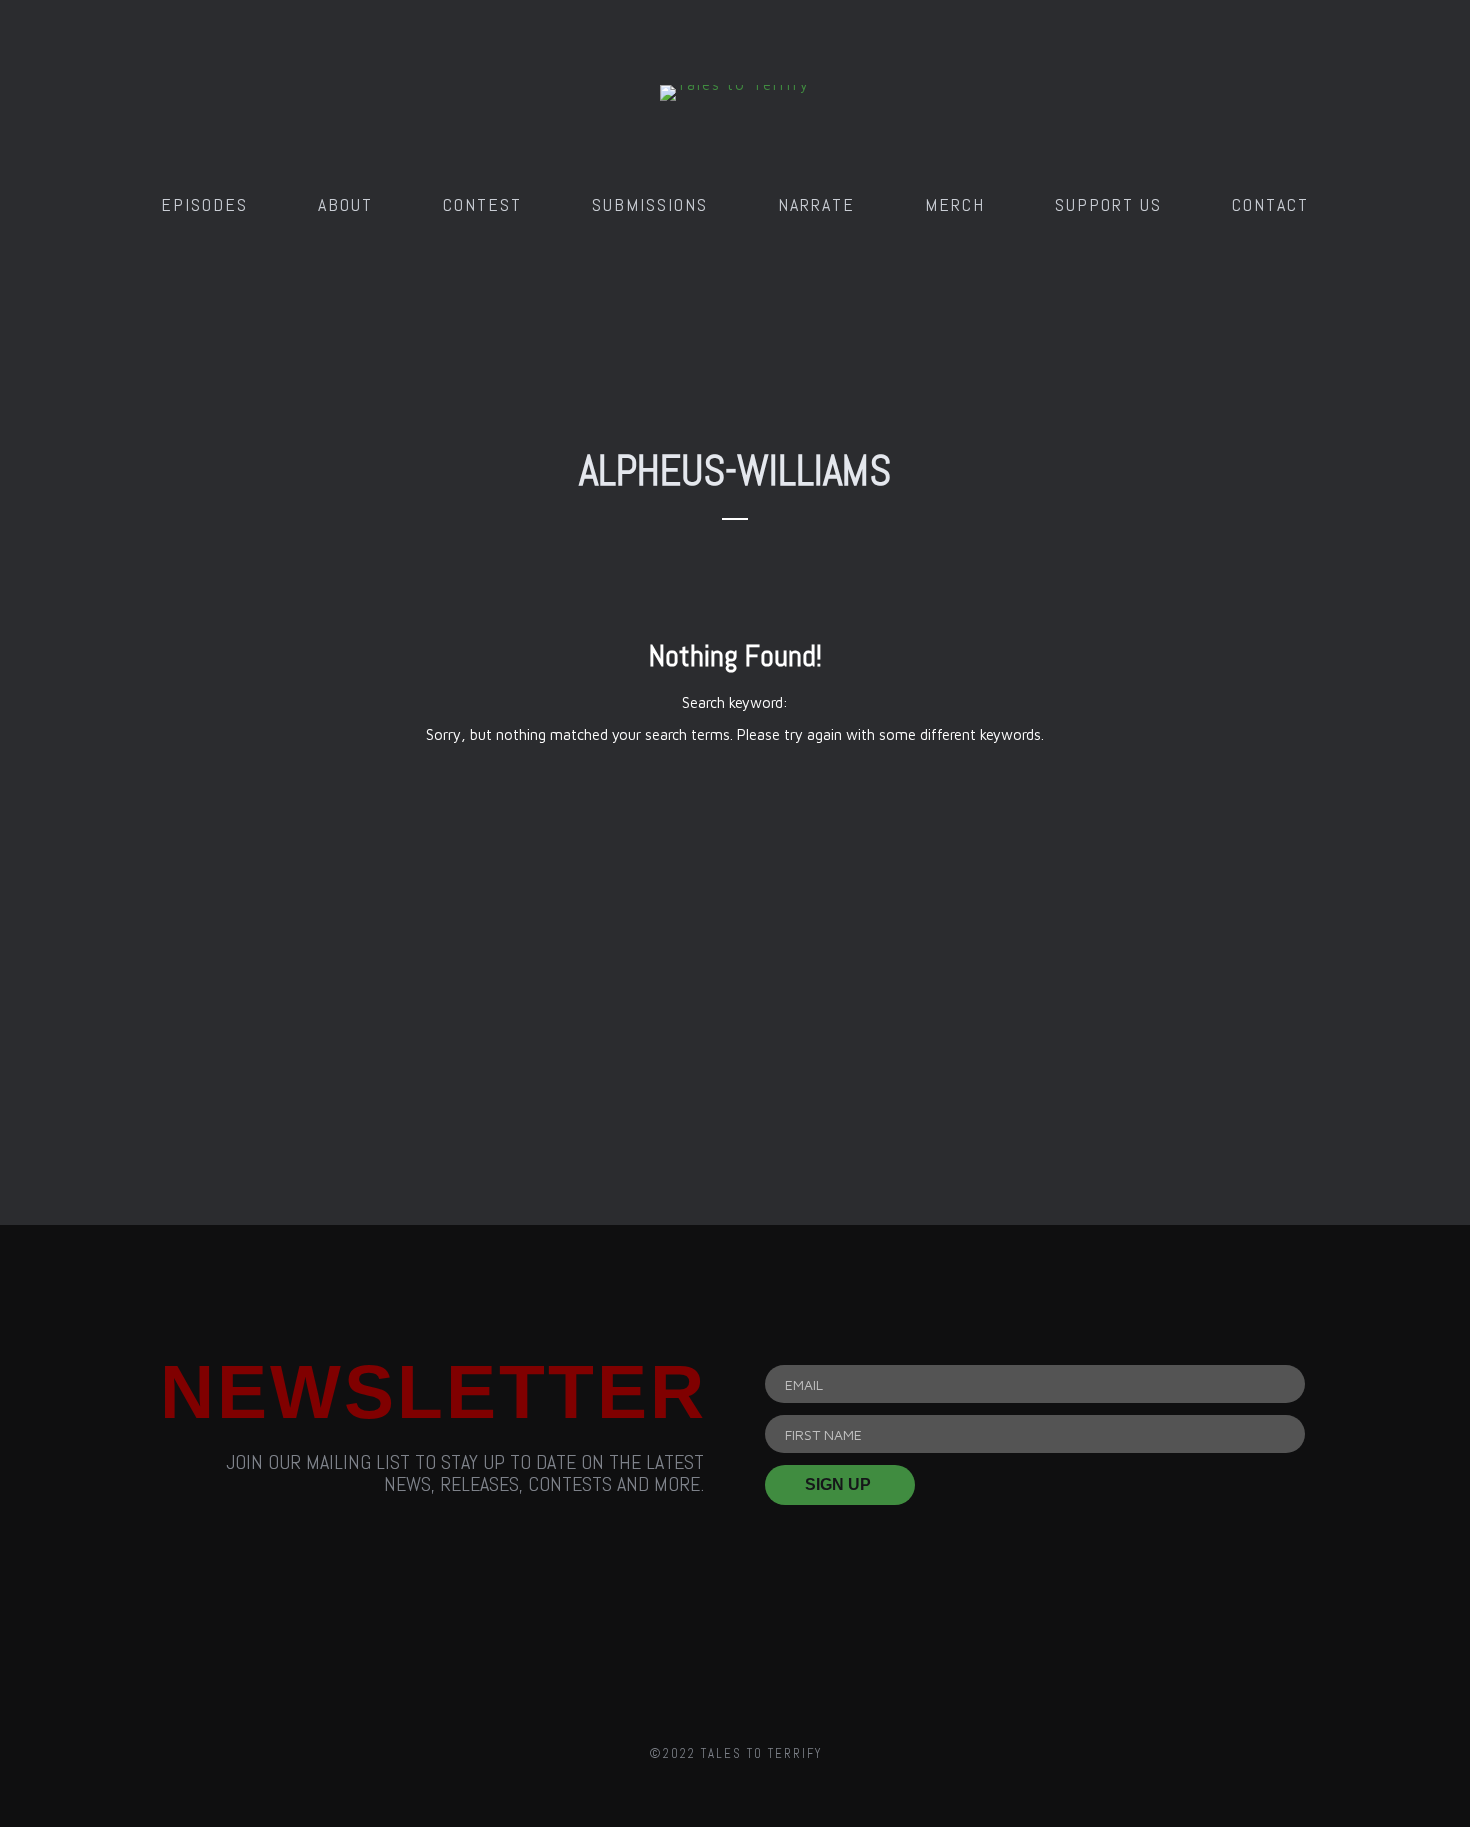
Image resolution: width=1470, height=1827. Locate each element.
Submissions (650, 204)
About (345, 204)
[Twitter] (735, 1642)
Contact (1270, 204)
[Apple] (962, 1642)
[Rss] (508, 1642)
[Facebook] (622, 1642)
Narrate (816, 204)
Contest (482, 204)
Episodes (204, 204)
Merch (955, 204)
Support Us (1108, 204)
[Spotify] (849, 1642)
